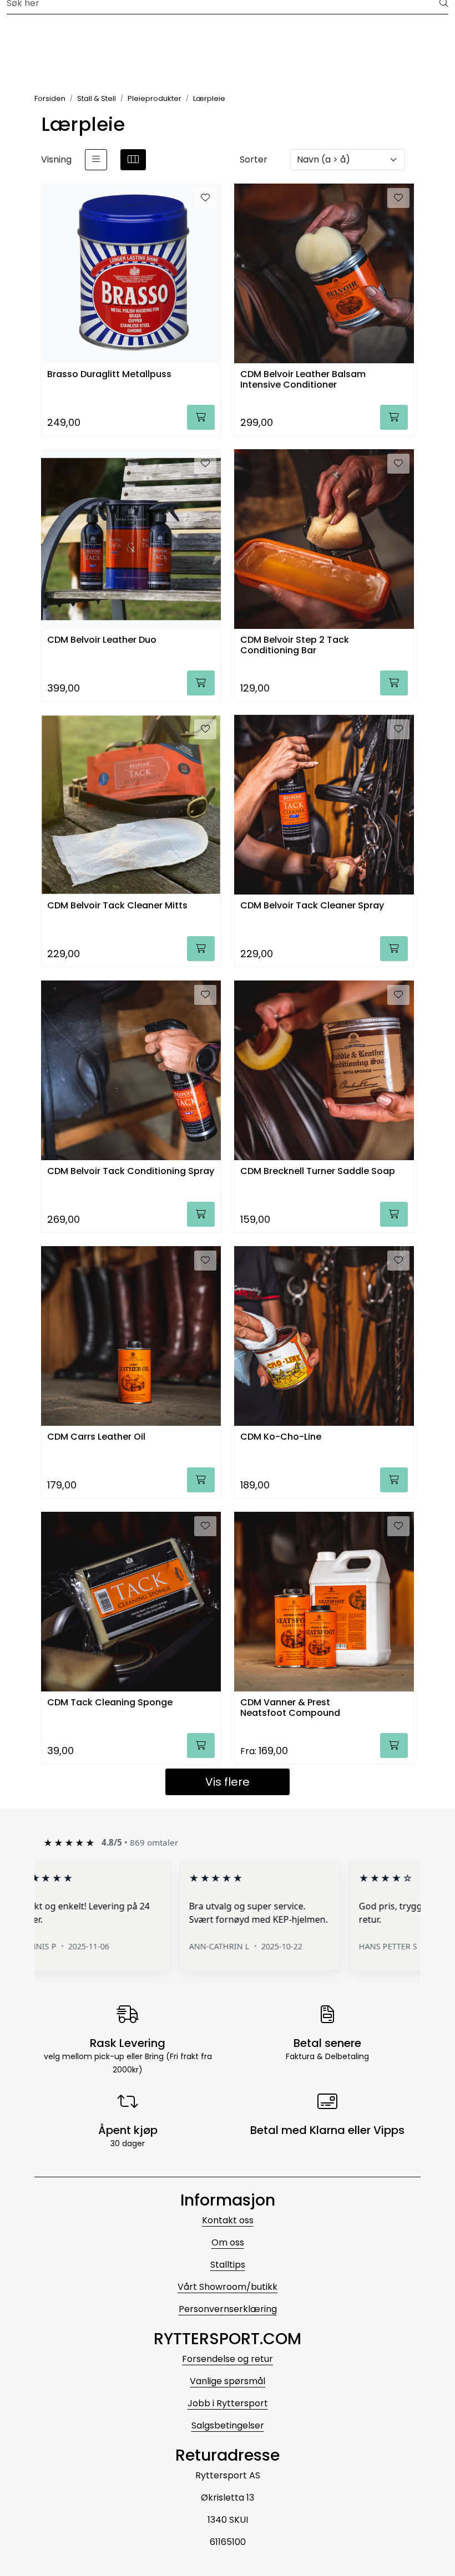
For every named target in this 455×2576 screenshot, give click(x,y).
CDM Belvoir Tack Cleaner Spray (312, 906)
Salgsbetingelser (228, 2425)
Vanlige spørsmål (228, 2381)
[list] (96, 160)
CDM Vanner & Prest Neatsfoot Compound (290, 1708)
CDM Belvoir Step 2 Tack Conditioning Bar (295, 646)
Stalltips (228, 2265)
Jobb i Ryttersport (228, 2403)
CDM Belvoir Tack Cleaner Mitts (117, 906)
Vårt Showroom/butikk (228, 2287)
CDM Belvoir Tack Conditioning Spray (131, 1172)
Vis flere (228, 1782)
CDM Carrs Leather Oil (96, 1437)
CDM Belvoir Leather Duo (102, 640)
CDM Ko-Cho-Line (281, 1437)
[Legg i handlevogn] (201, 417)
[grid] (133, 160)
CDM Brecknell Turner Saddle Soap (318, 1172)
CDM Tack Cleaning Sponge (110, 1703)
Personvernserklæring (228, 2309)
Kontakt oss (228, 2220)
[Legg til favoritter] (205, 198)
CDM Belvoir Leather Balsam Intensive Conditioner (303, 380)
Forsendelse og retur (228, 2359)
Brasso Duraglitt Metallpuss (109, 375)
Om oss (228, 2242)
